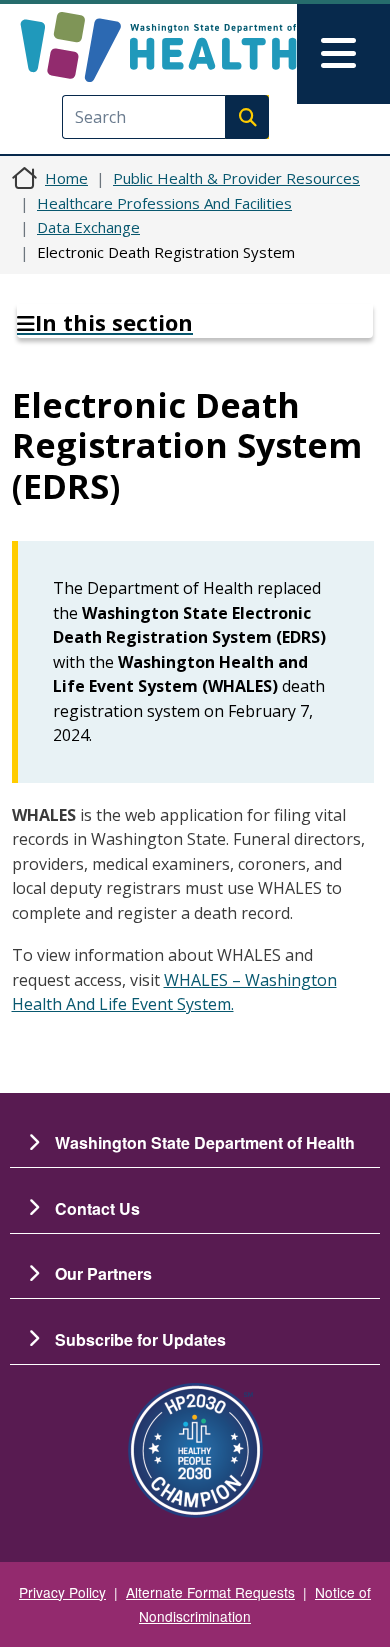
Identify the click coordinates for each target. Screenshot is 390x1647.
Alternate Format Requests (210, 1592)
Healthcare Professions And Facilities (164, 203)
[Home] (158, 47)
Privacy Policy (62, 1592)
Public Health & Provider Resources (236, 178)
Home (66, 178)
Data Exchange (88, 227)
